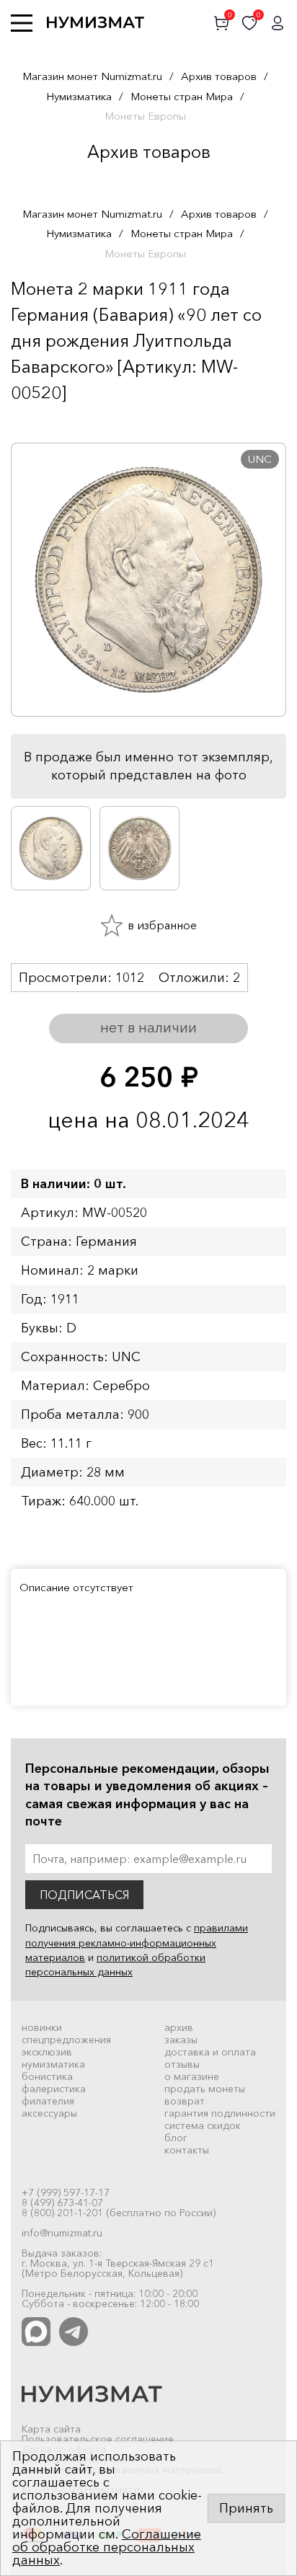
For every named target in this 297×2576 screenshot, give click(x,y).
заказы (181, 2040)
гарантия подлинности (220, 2113)
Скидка (43, 421)
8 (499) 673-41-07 (62, 2203)
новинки (42, 2027)
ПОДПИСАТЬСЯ (84, 1895)
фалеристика (54, 2089)
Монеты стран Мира (182, 96)
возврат (185, 2101)
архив (179, 2027)
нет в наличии (148, 1027)
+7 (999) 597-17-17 (66, 2192)
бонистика (47, 2076)
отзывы (182, 2064)
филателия (48, 2101)
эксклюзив (47, 2052)
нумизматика (53, 2064)
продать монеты (205, 2089)
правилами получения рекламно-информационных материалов (137, 1943)
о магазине (192, 2076)
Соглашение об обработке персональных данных (107, 2547)
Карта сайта (51, 2429)
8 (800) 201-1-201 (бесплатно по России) (119, 2213)
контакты (187, 2150)
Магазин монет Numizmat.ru (92, 76)
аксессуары (49, 2113)
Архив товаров (219, 76)
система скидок (203, 2125)
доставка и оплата (210, 2052)
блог (176, 2138)
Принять (246, 2508)
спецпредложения (66, 2040)
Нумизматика (79, 96)
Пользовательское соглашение (98, 2439)
